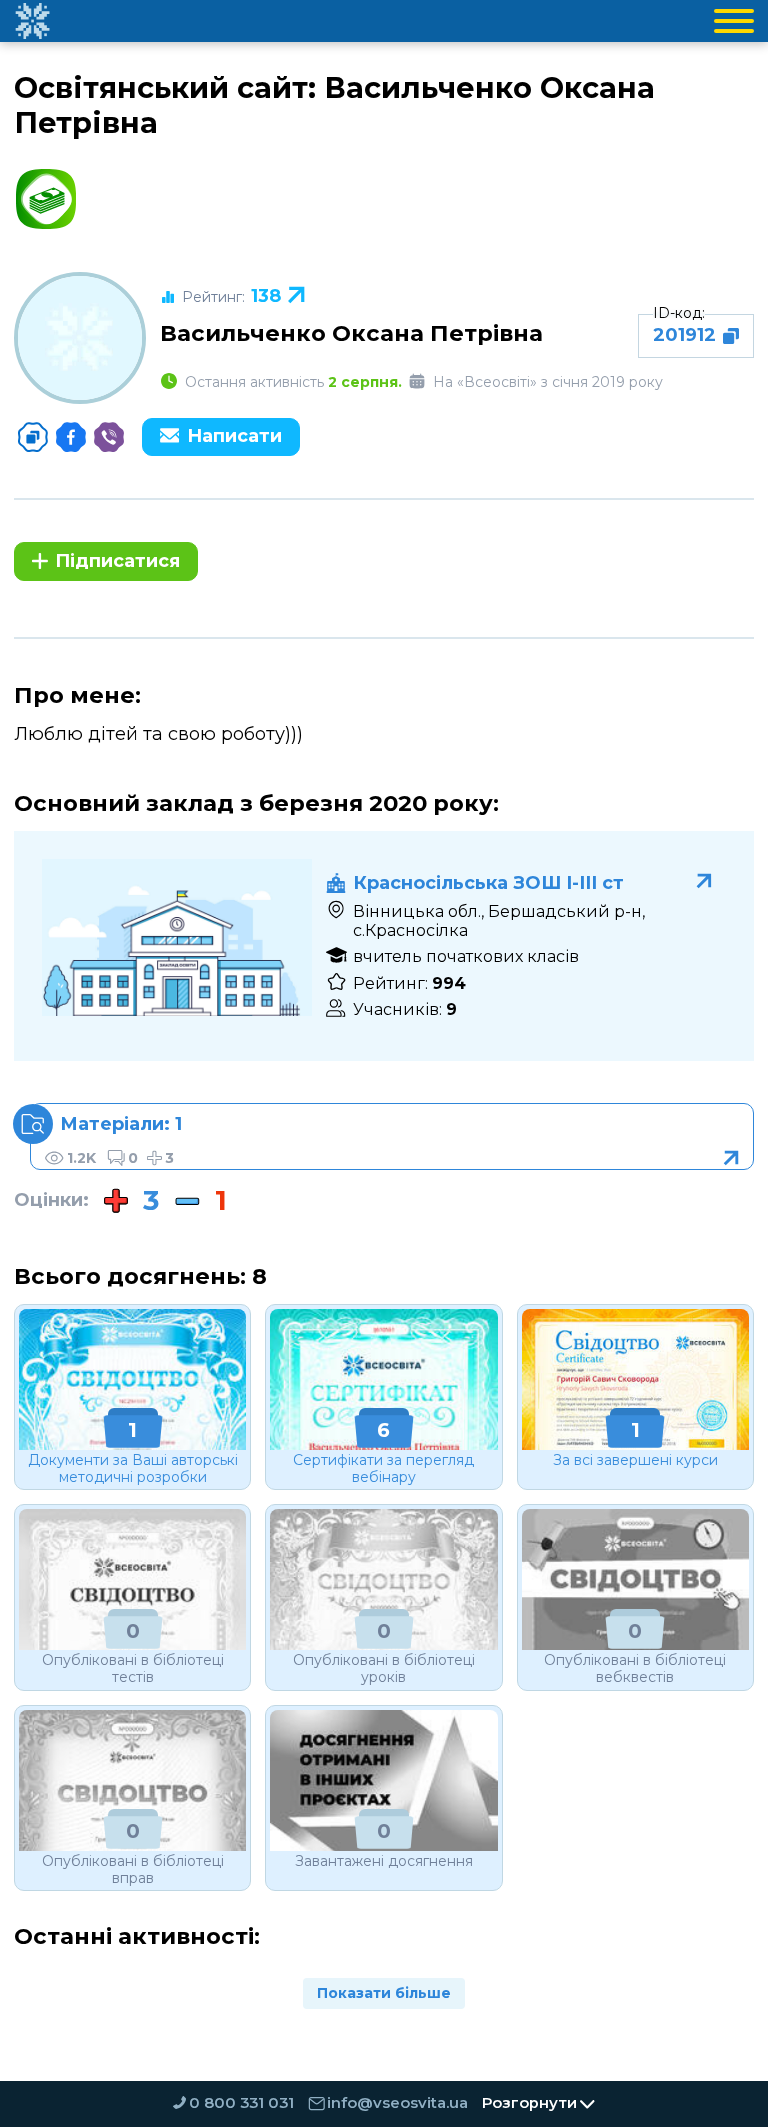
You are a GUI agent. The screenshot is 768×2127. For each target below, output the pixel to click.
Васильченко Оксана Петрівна (351, 333)
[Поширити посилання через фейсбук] (71, 437)
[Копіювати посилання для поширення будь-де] (33, 437)
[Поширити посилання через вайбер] (109, 437)
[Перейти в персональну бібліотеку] (392, 1136)
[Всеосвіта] (32, 21)
